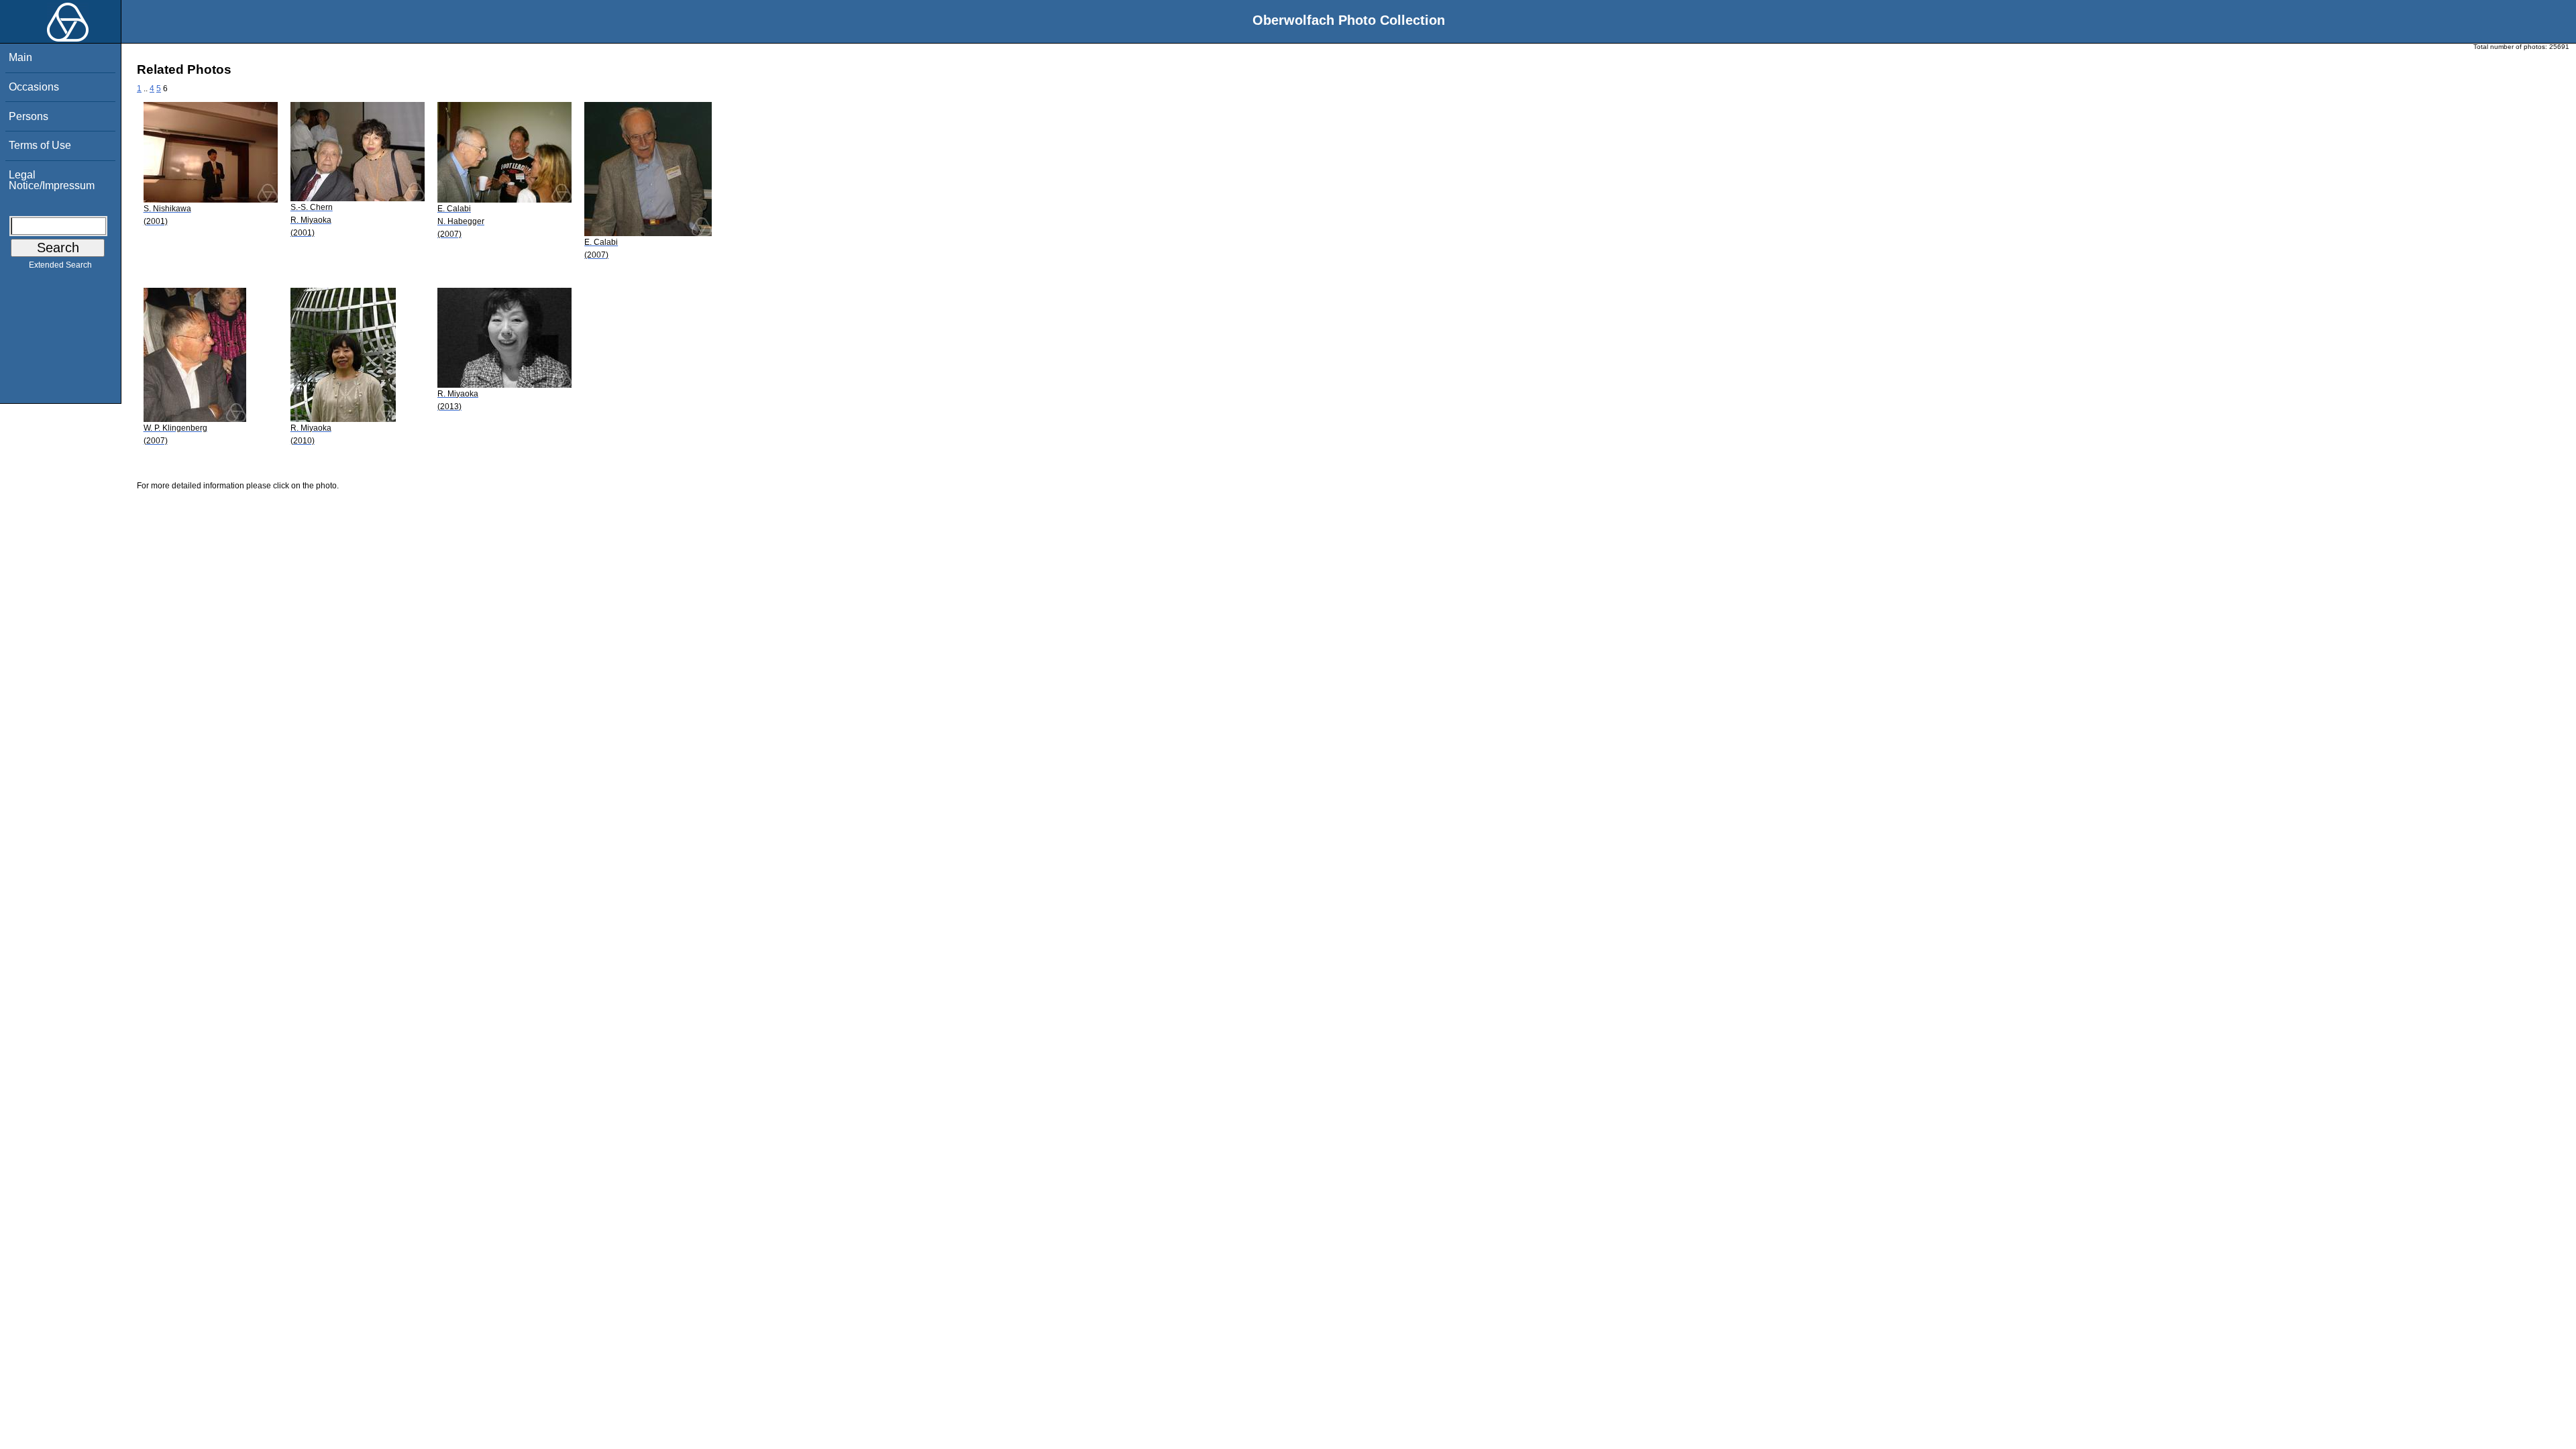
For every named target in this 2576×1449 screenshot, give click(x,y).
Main (20, 57)
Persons (29, 116)
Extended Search (60, 265)
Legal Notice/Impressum (52, 180)
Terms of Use (40, 145)
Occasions (34, 87)
